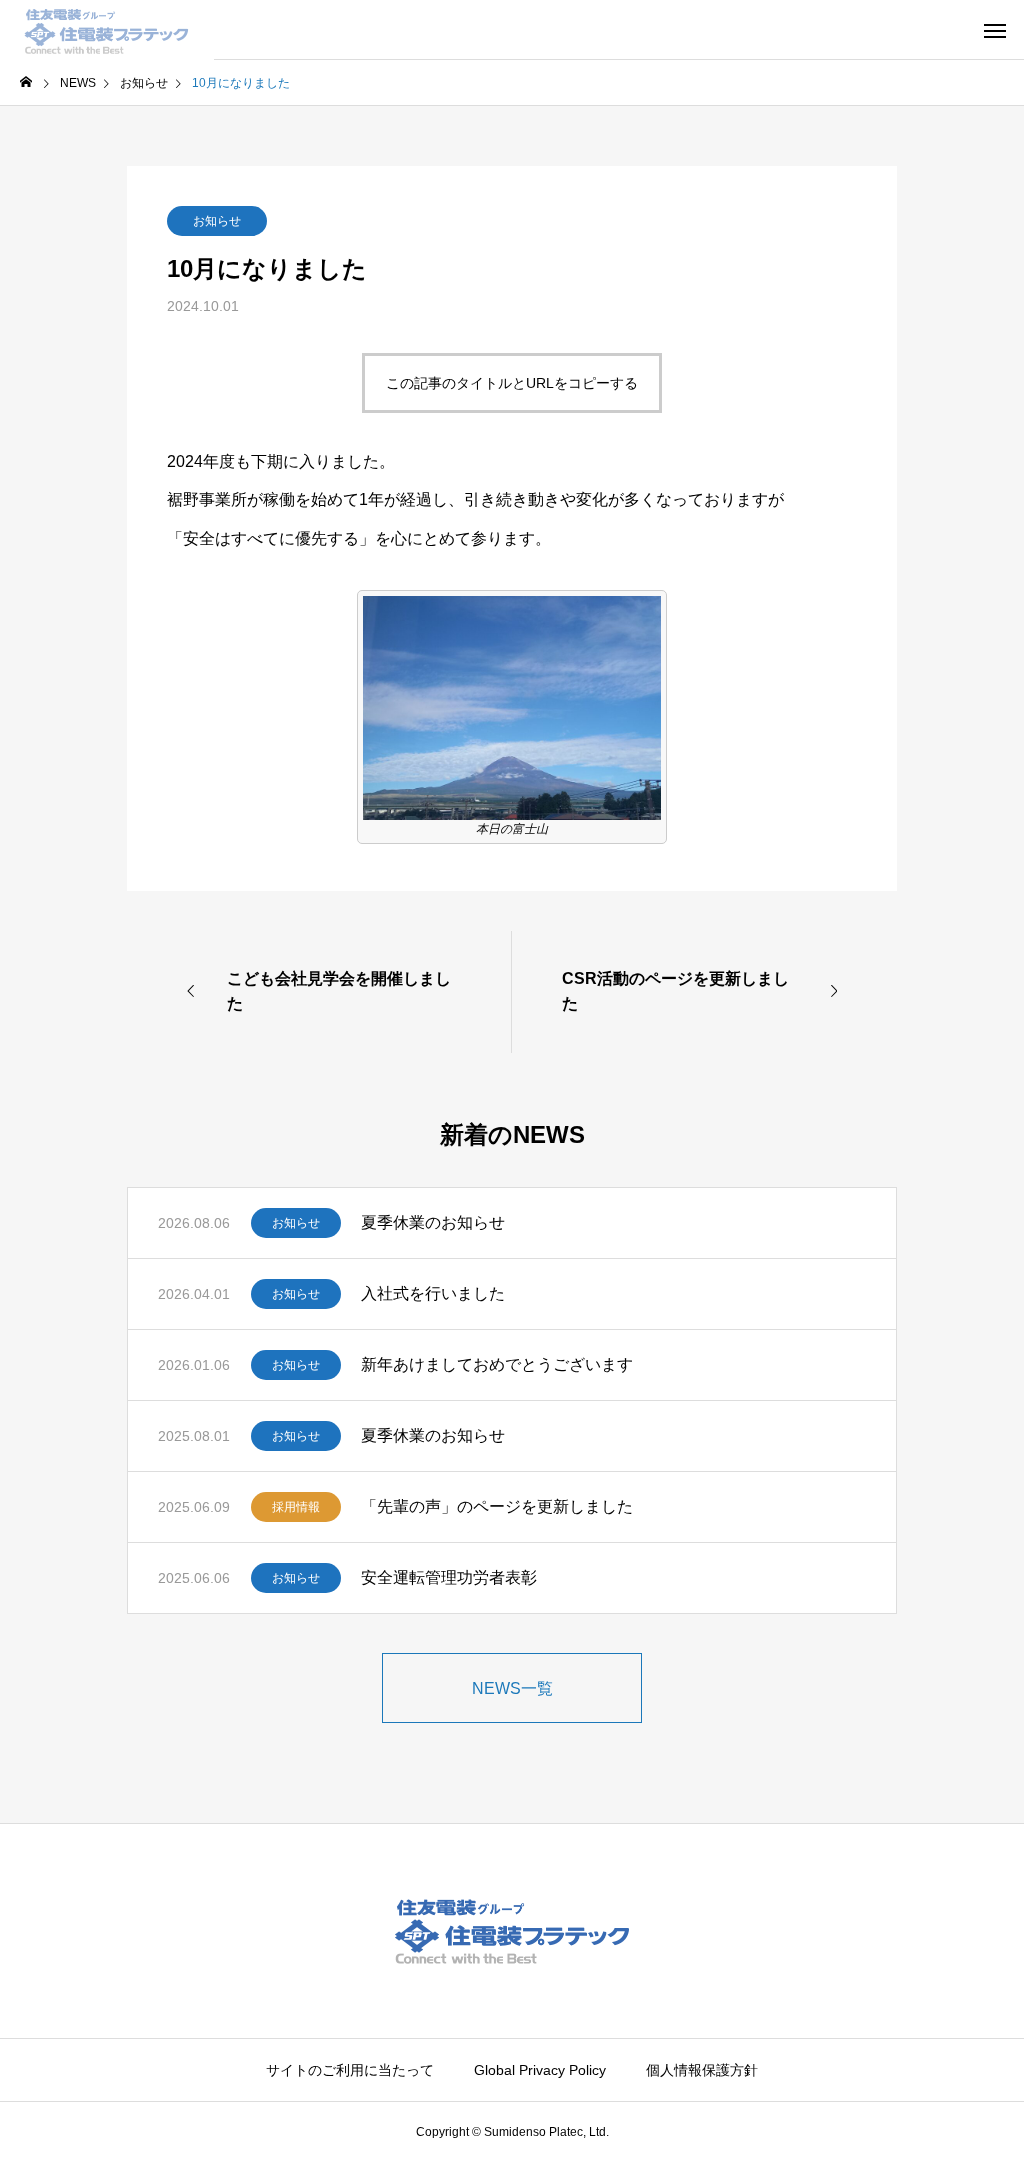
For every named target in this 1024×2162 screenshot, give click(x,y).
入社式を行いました (433, 1293)
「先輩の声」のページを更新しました (497, 1506)
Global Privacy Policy (540, 2070)
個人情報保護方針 (702, 2070)
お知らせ (217, 221)
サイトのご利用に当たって (350, 2070)
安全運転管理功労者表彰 (449, 1577)
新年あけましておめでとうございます (497, 1364)
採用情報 (296, 1507)
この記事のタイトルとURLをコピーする (512, 383)
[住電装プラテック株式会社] (107, 30)
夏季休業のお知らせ (433, 1222)
